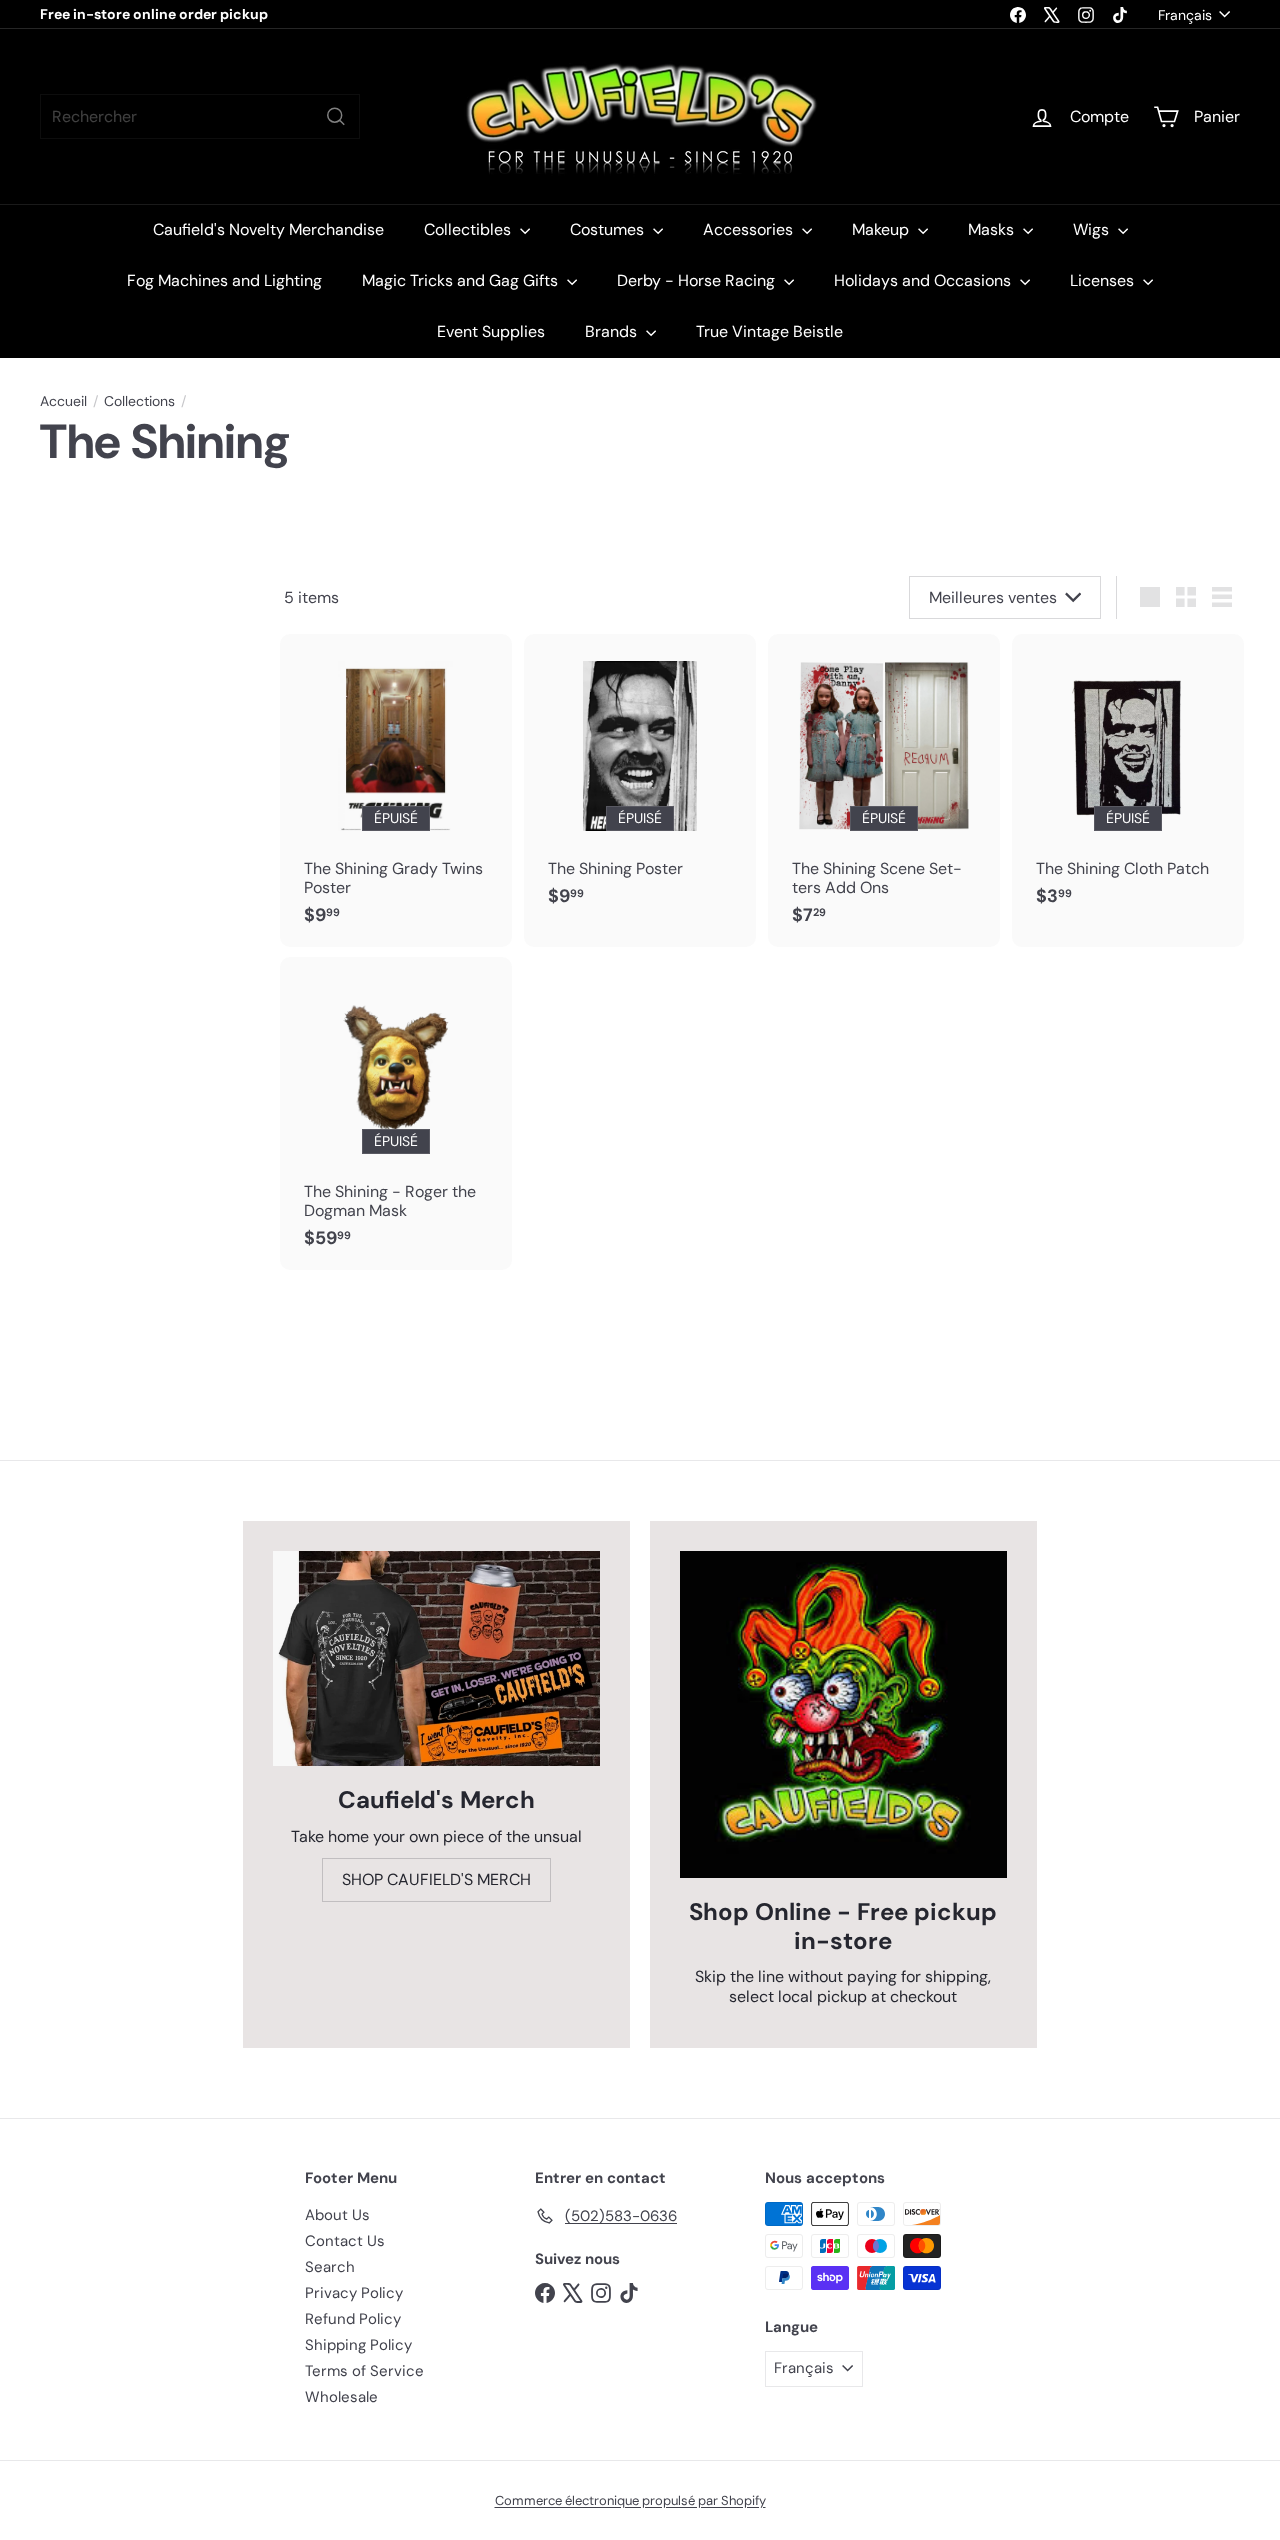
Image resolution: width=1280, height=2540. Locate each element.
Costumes (609, 229)
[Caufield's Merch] (436, 1658)
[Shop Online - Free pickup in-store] (843, 1714)
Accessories (750, 229)
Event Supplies (491, 331)
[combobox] (200, 116)
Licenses (1104, 280)
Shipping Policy (358, 2345)
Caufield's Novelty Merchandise (268, 229)
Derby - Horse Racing (698, 280)
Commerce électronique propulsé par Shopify (630, 2500)
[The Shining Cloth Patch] (1128, 781)
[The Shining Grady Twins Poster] (396, 790)
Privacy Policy (354, 2293)
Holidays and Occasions (924, 280)
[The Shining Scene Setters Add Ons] (884, 790)
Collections (139, 401)
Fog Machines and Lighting (224, 280)
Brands (613, 331)
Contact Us (345, 2241)
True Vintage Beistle (769, 331)
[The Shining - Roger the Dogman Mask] (396, 1113)
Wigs (1093, 229)
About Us (337, 2215)
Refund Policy (353, 2319)
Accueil (63, 401)
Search (330, 2267)
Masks (993, 229)
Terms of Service (364, 2371)
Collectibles (469, 229)
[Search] (336, 116)
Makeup (882, 229)
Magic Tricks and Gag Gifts (462, 280)
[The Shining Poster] (640, 781)
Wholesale (341, 2397)
